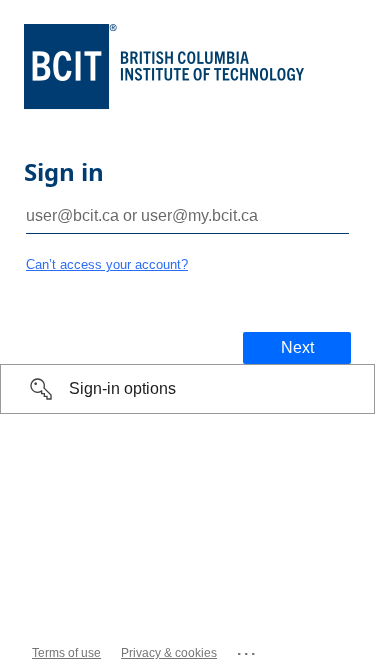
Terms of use (66, 653)
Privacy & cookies (169, 653)
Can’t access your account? (107, 264)
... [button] (247, 649)
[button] (187, 389)
